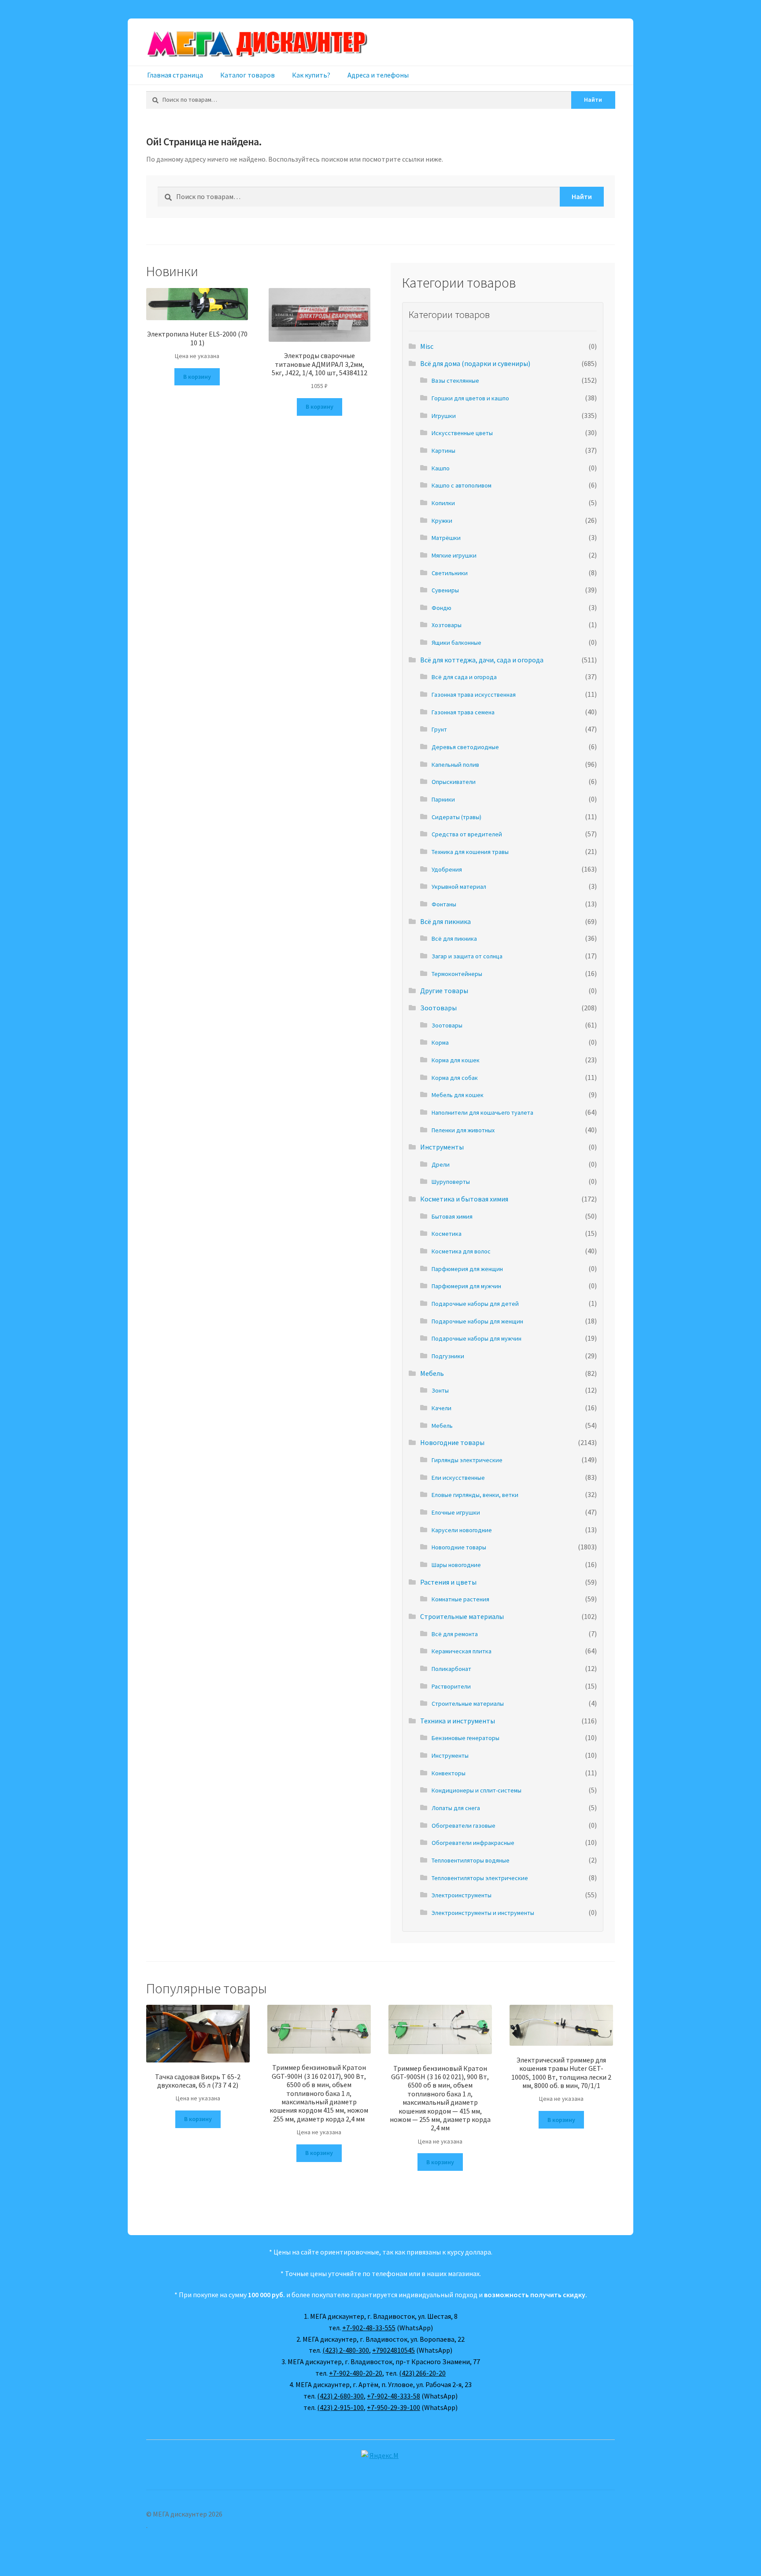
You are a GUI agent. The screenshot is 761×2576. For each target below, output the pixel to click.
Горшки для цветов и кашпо (470, 398)
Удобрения (447, 869)
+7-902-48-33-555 (369, 2328)
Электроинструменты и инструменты (483, 1913)
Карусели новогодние (462, 1530)
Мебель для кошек (458, 1095)
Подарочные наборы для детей (475, 1304)
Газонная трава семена (463, 712)
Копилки (443, 503)
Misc (427, 346)
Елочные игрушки (456, 1512)
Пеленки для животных (463, 1130)
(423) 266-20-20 (422, 2373)
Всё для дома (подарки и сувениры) (475, 363)
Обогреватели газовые (464, 1826)
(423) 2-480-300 (346, 2350)
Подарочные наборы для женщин (477, 1321)
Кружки (442, 521)
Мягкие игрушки (454, 555)
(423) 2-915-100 (340, 2407)
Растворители (451, 1686)
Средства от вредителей (467, 834)
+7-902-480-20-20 (356, 2373)
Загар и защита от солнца (467, 956)
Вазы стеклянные (455, 381)
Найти (593, 100)
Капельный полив (455, 765)
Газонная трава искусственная (474, 695)
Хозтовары (447, 625)
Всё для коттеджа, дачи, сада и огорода (482, 660)
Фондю (441, 608)
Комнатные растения (460, 1599)
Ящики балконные (456, 643)
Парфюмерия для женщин (467, 1269)
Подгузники (448, 1356)
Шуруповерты (451, 1182)
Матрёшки (446, 538)
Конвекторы (449, 1773)
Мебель (432, 1373)
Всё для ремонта (455, 1634)
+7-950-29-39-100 (393, 2407)
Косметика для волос (461, 1251)
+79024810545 (393, 2350)
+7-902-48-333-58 (393, 2396)
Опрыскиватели (454, 782)
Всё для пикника (445, 921)
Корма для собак (455, 1078)
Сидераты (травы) (456, 817)
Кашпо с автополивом (462, 485)
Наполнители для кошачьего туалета (482, 1112)
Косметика (447, 1234)
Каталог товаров (248, 75)
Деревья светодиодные (465, 747)
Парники (443, 799)
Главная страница (175, 75)
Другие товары (444, 990)
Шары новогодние (456, 1565)
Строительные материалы (462, 1616)
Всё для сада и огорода (464, 677)
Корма (440, 1042)
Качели (441, 1408)
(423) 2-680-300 (340, 2396)
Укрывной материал (459, 887)
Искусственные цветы (462, 433)
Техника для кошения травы (470, 852)
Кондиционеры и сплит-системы (477, 1790)
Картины (443, 451)
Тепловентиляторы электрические (480, 1878)
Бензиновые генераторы (465, 1738)
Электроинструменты (462, 1895)
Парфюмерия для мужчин (466, 1286)
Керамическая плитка (462, 1651)
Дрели (441, 1164)
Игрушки (444, 416)
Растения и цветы (448, 1582)
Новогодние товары (452, 1442)
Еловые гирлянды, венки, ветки (475, 1495)
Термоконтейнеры (457, 974)
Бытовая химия (452, 1216)
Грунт (439, 729)
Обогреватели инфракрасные (473, 1843)
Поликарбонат (451, 1669)
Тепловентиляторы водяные (471, 1860)
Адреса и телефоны (378, 75)
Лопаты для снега (456, 1808)
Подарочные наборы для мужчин (477, 1338)
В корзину (197, 377)
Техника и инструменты (458, 1721)
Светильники (450, 573)
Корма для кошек (456, 1060)
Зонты (440, 1390)
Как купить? (311, 75)
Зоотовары (438, 1008)
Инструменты (442, 1147)
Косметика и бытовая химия (464, 1199)
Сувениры (445, 590)
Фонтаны (444, 904)
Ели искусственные (458, 1478)
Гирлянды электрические (467, 1460)
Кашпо (441, 468)
